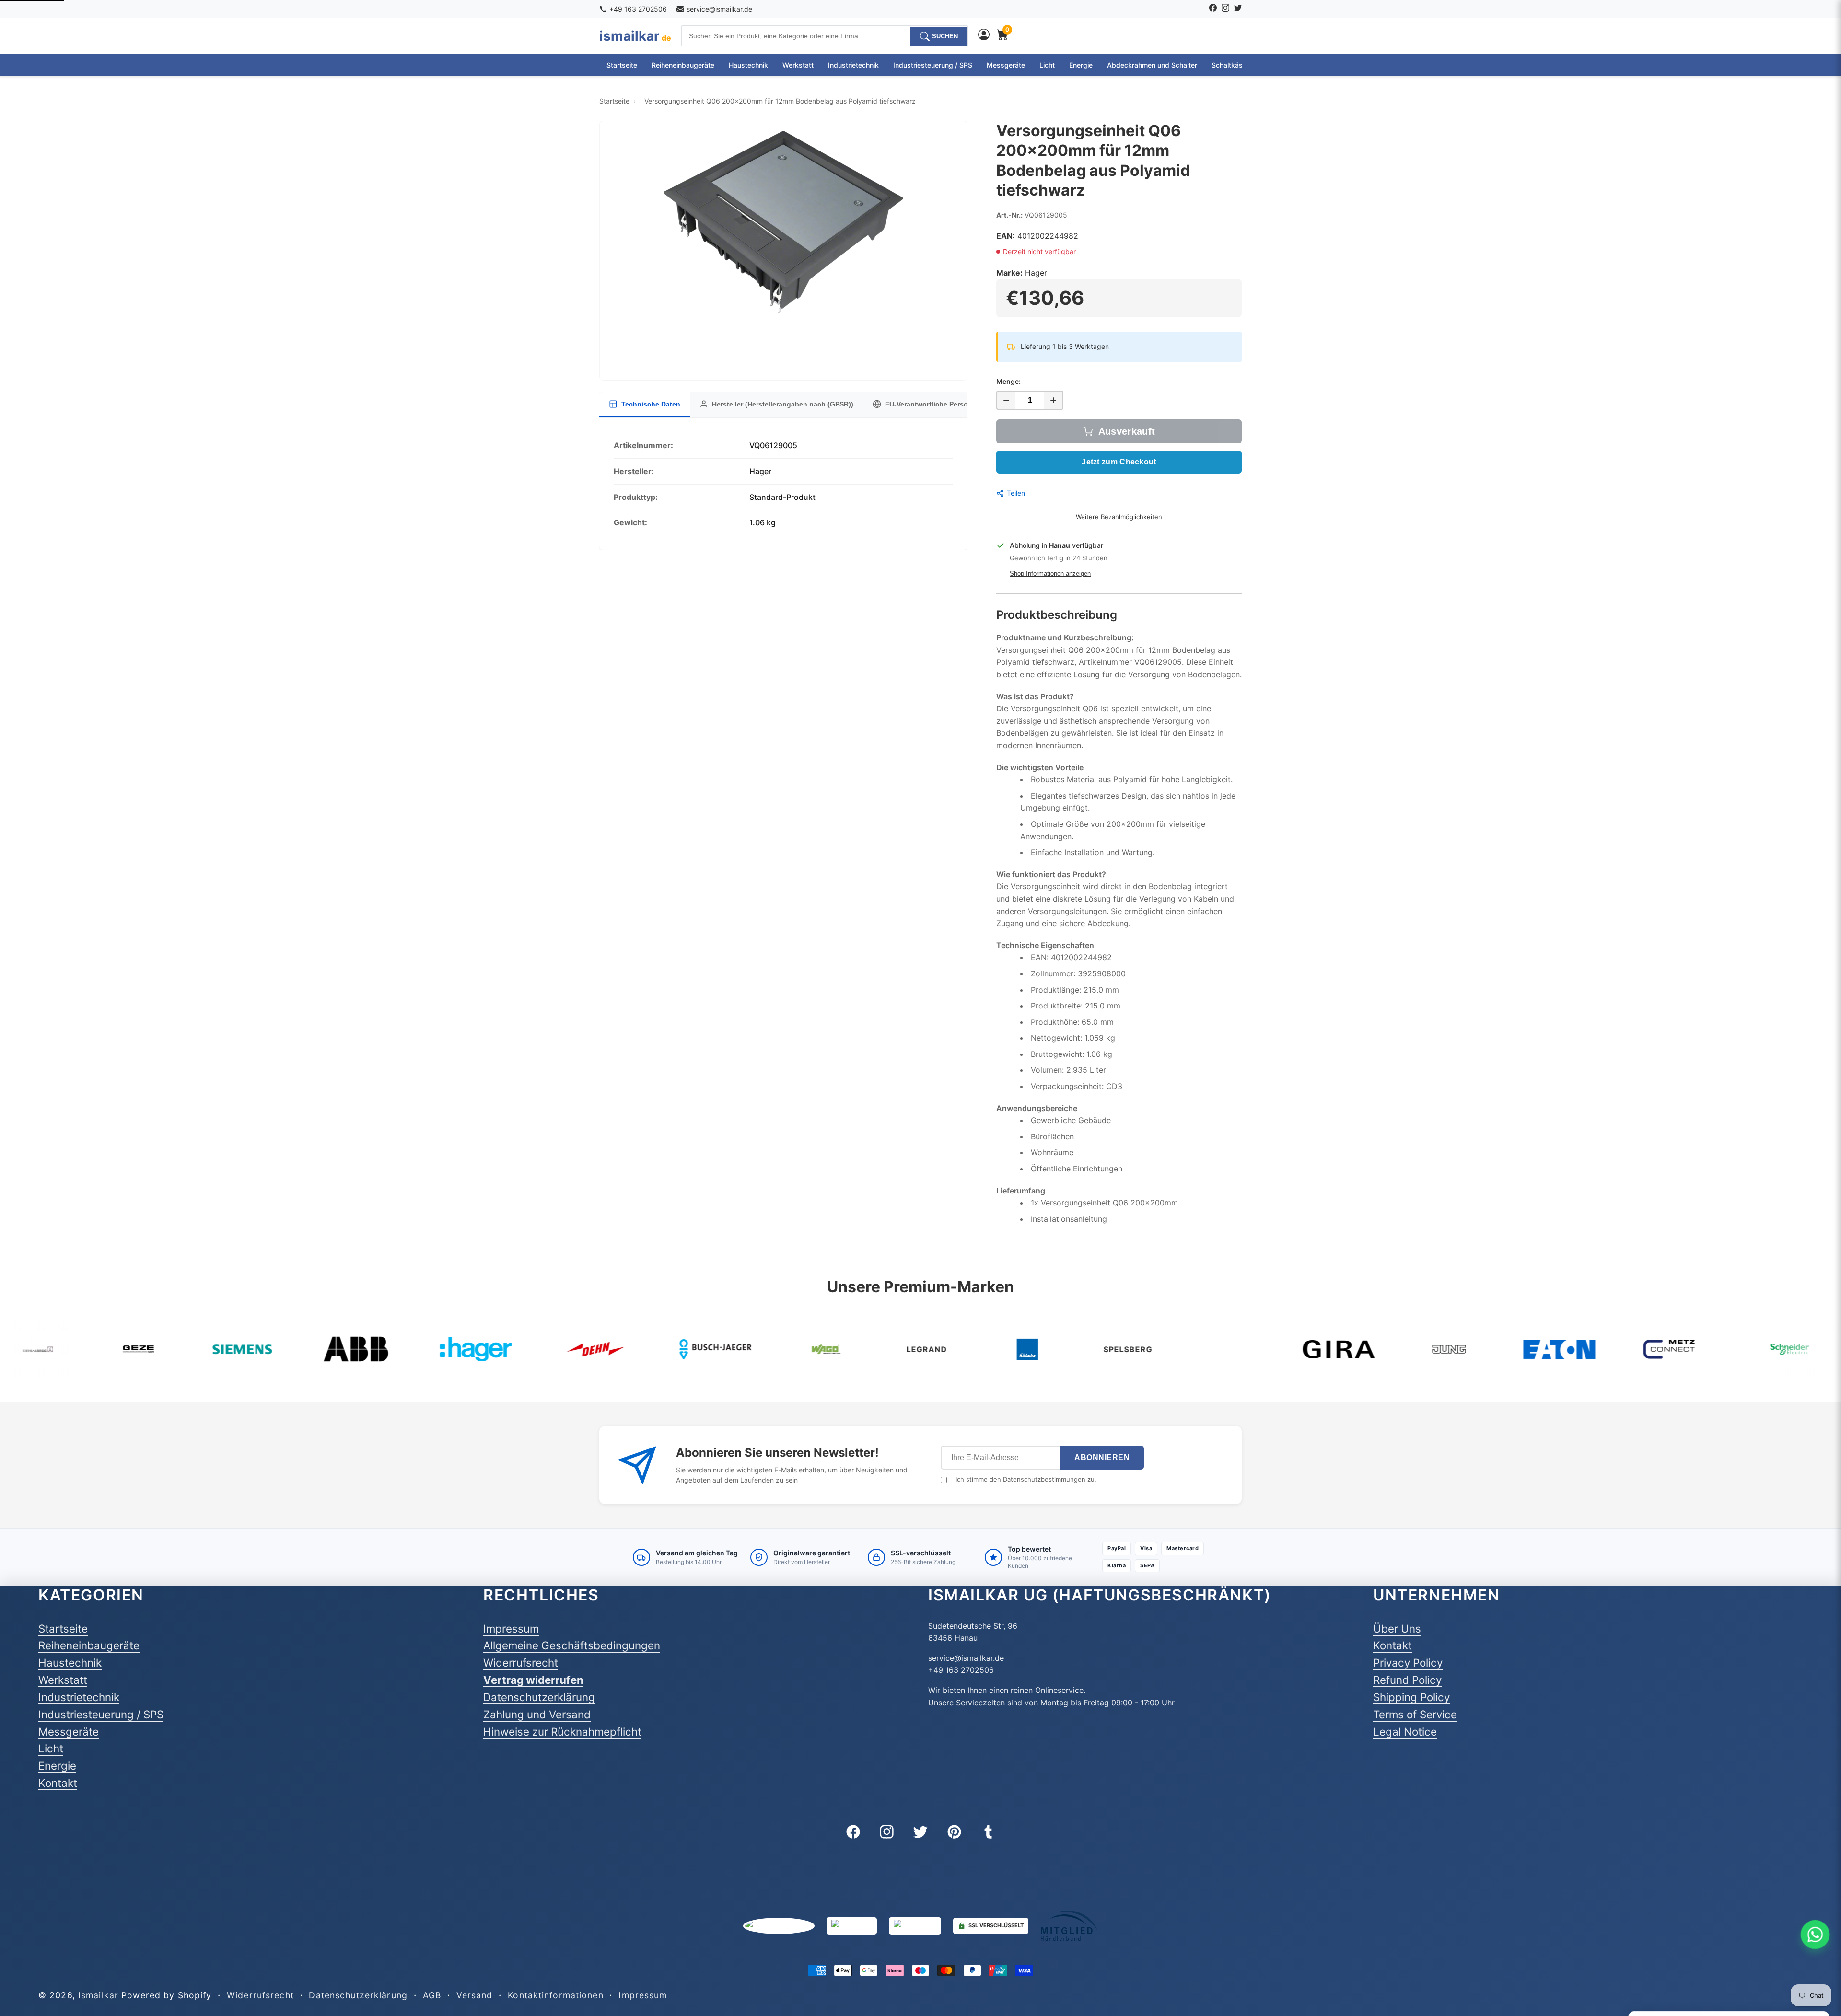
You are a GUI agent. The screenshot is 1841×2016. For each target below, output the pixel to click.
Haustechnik (748, 65)
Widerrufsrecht (521, 1663)
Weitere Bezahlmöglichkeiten (1119, 517)
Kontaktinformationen (555, 1995)
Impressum (511, 1628)
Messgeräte (1006, 65)
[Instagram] (1225, 9)
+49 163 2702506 (638, 9)
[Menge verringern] (1006, 400)
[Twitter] (1238, 9)
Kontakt (58, 1783)
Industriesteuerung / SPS (933, 65)
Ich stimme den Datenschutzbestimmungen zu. (1026, 1479)
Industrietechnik (853, 65)
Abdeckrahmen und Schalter (1152, 65)
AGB (432, 1995)
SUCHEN (945, 36)
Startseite (622, 65)
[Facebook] (1213, 9)
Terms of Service (1415, 1714)
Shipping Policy (1411, 1697)
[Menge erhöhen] (1054, 400)
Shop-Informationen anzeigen (1050, 574)
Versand (475, 1995)
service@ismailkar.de (719, 9)
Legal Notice (1405, 1732)
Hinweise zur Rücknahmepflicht (562, 1732)
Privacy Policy (1408, 1663)
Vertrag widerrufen (533, 1680)
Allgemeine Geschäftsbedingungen (572, 1645)
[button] (783, 251)
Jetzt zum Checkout (1119, 462)
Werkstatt (798, 65)
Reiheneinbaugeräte (683, 65)
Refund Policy (1407, 1680)
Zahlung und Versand (537, 1714)
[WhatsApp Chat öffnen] (1815, 1935)
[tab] (645, 405)
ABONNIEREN (1102, 1457)
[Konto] (984, 36)
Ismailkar (98, 1995)
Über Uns (1397, 1628)
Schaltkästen (1232, 65)
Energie (1081, 65)
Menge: (1008, 381)
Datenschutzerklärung (539, 1697)
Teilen (1016, 493)
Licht (1047, 65)
